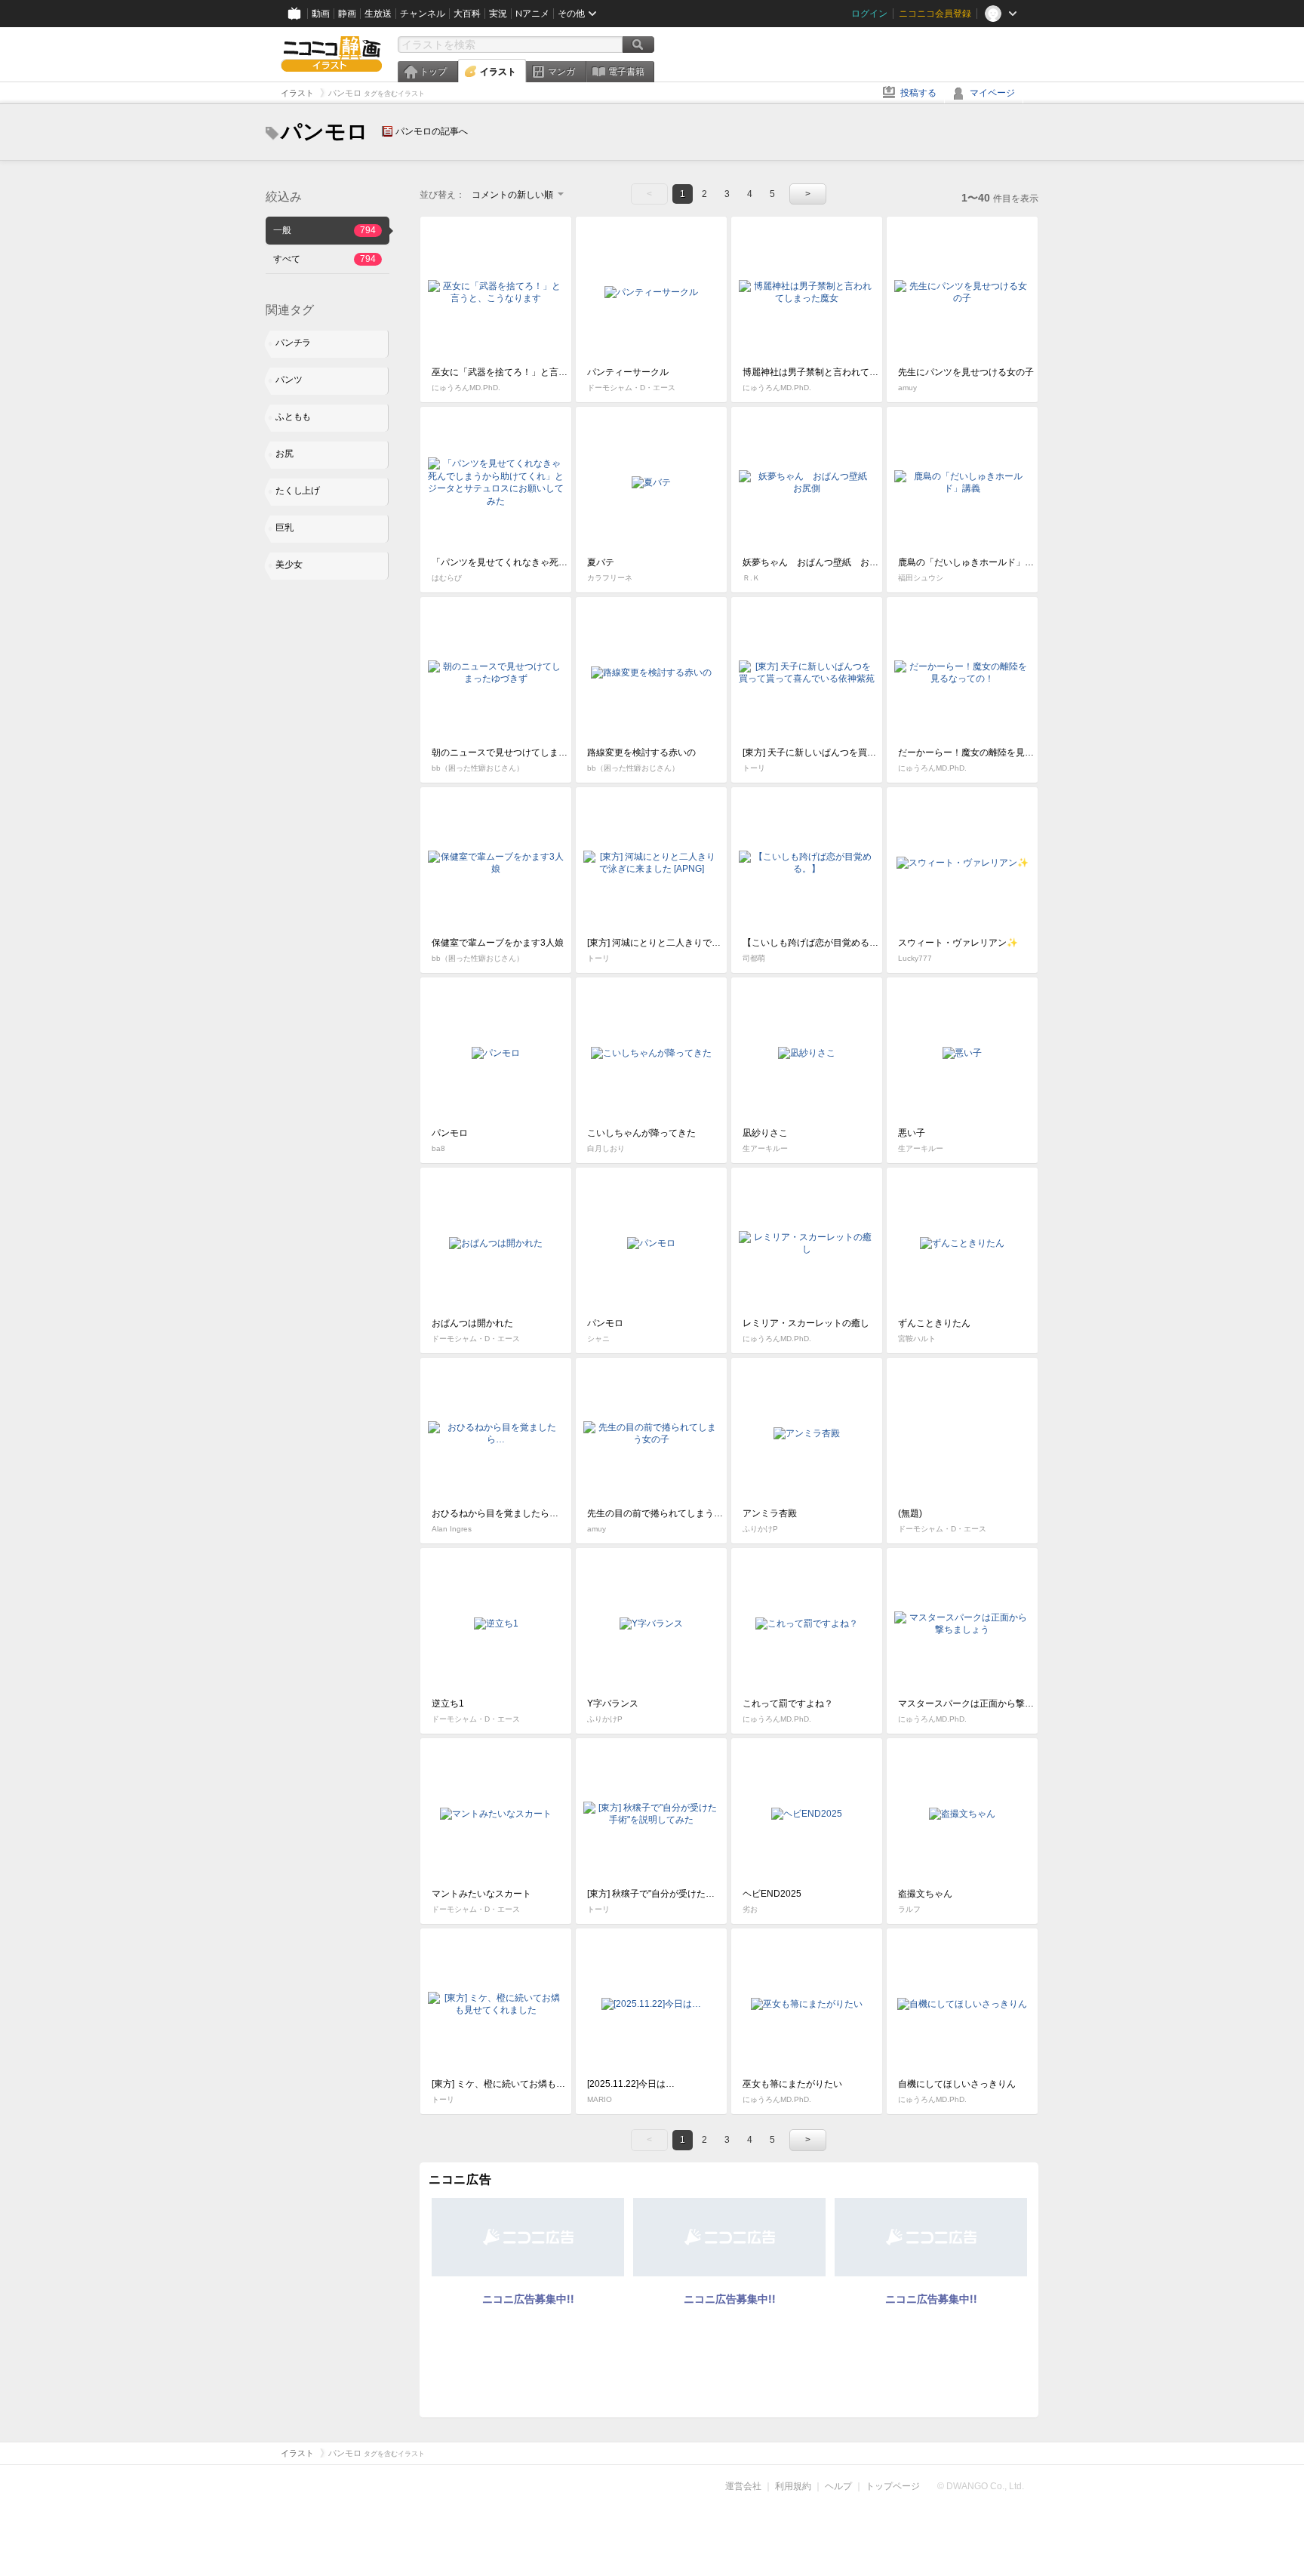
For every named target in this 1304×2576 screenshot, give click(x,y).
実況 (498, 14)
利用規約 (793, 2486)
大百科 (467, 14)
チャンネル (423, 14)
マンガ (561, 72)
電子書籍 (626, 72)
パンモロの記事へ (432, 131)
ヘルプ (838, 2486)
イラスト (498, 72)
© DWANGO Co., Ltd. (981, 2486)
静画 (347, 14)
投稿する (918, 93)
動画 (321, 14)
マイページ (992, 93)
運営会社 (743, 2486)
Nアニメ (532, 14)
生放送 (378, 14)
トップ (433, 72)
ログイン (869, 14)
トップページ (893, 2486)
